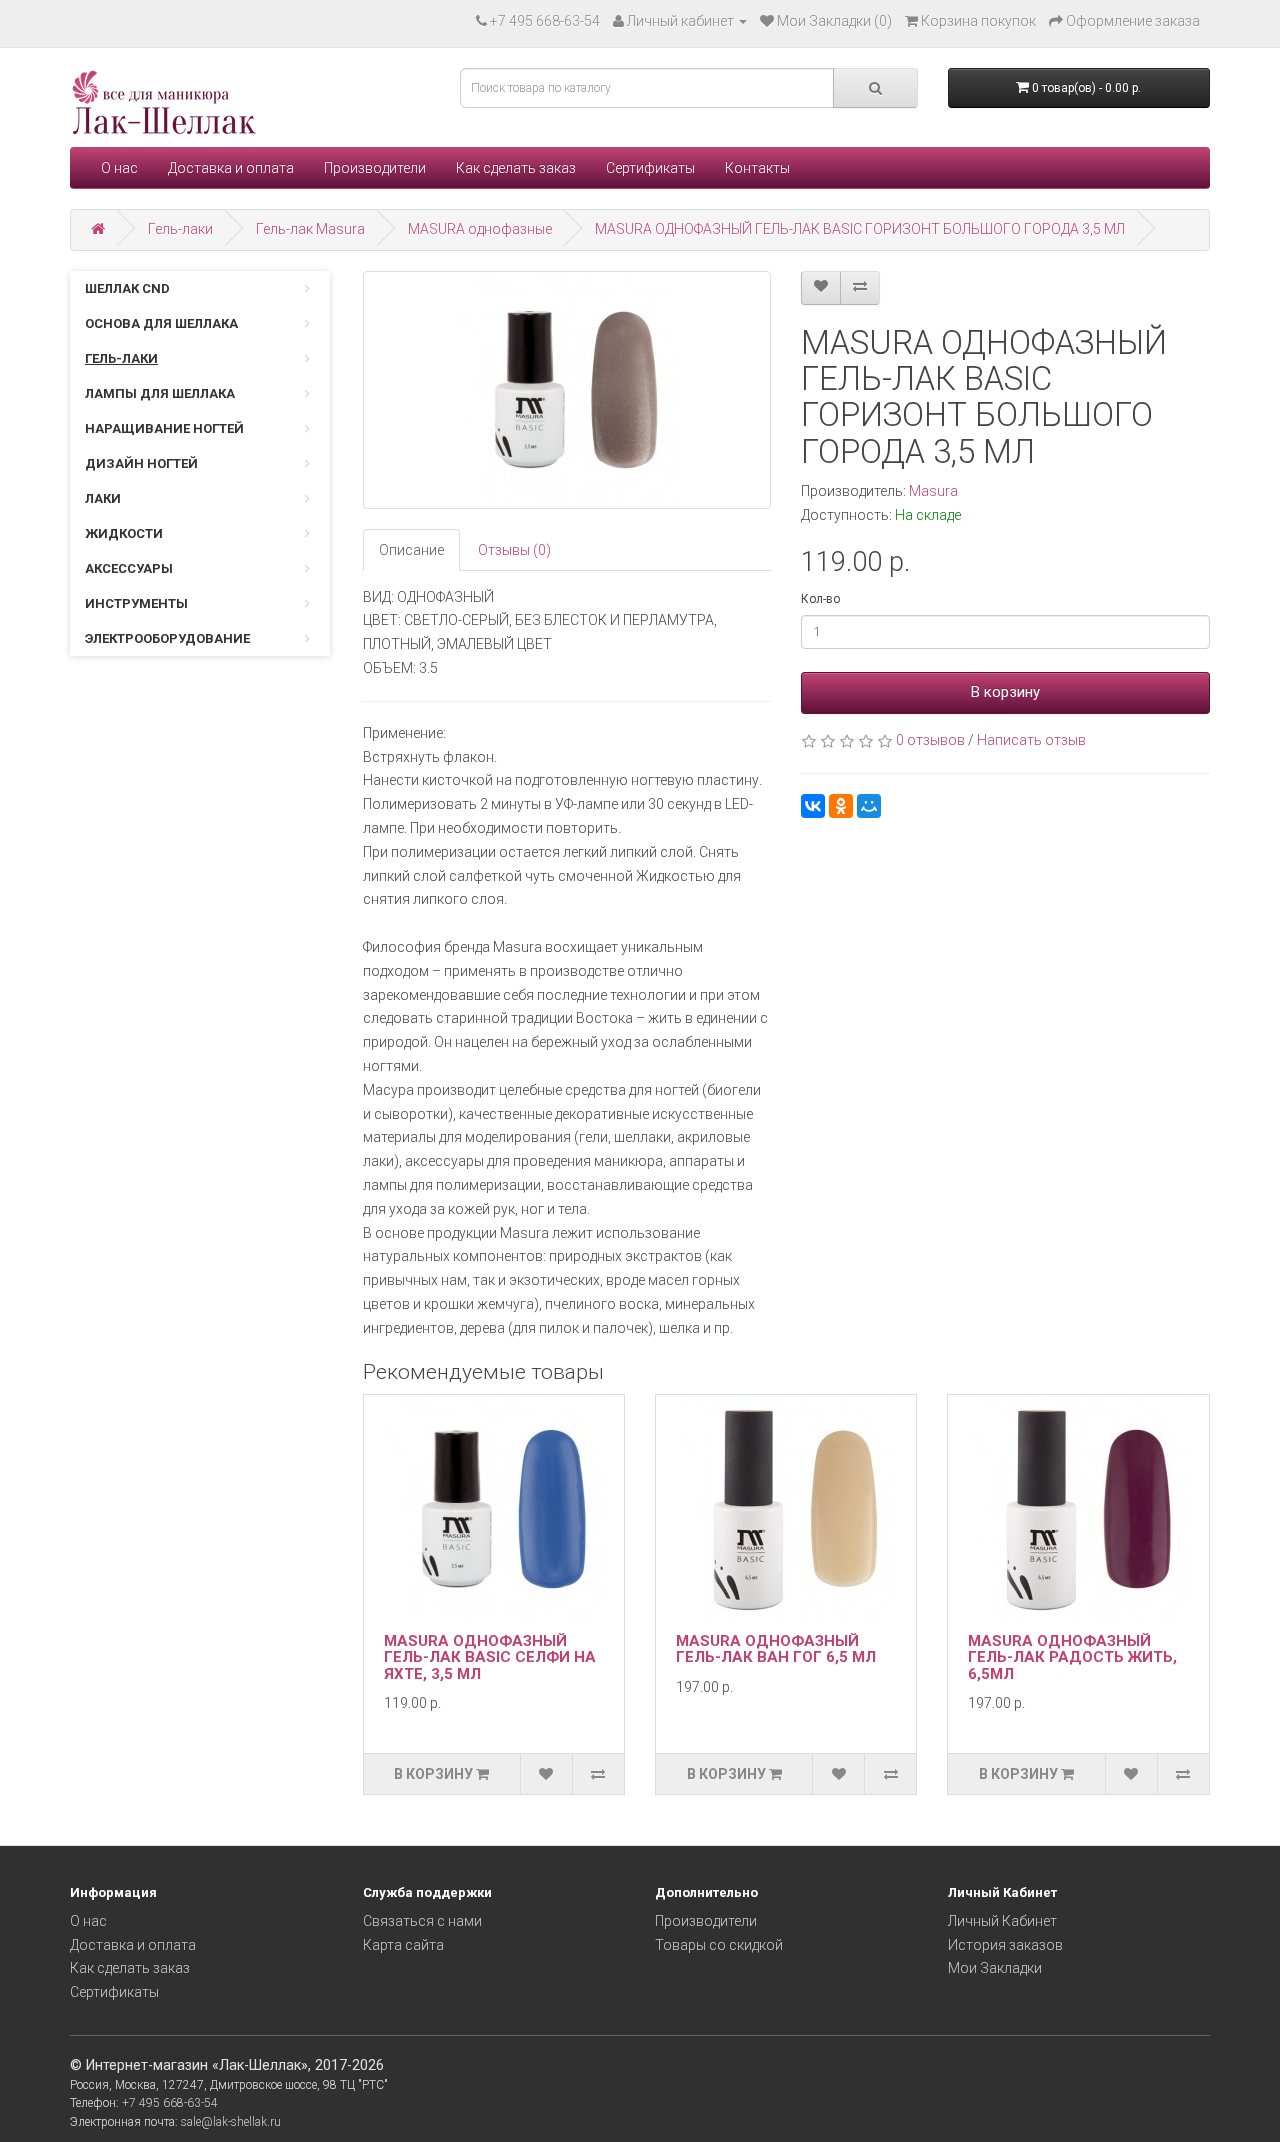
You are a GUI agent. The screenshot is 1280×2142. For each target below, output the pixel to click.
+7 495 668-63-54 (545, 21)
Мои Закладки (995, 1968)
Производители (375, 168)
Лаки (103, 498)
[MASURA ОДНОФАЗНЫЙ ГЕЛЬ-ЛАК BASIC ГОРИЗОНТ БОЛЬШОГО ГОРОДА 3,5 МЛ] (567, 390)
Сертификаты (650, 168)
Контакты (757, 168)
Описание (411, 550)
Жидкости (124, 533)
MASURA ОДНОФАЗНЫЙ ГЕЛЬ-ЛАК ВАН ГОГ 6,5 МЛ (776, 1649)
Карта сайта (403, 1945)
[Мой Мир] (869, 806)
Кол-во (820, 599)
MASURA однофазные (480, 229)
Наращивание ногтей (164, 428)
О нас (119, 168)
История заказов (1005, 1945)
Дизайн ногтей (141, 463)
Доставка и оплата (231, 168)
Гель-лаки (180, 229)
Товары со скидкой (719, 1945)
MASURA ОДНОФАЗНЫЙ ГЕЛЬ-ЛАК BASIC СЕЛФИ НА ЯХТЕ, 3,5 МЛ (490, 1657)
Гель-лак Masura (310, 229)
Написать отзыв (1031, 740)
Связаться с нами (422, 1921)
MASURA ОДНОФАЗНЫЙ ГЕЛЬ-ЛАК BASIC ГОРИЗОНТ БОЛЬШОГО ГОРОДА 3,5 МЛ (860, 229)
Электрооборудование (167, 638)
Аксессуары (129, 568)
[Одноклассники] (841, 806)
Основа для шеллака (161, 323)
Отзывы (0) (514, 550)
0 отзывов (930, 740)
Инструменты (136, 603)
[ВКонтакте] (813, 806)
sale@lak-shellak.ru (231, 2122)
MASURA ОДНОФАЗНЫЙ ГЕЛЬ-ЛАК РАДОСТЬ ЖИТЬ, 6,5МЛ (1072, 1657)
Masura (933, 491)
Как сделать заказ (516, 168)
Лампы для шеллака (160, 393)
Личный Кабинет (1002, 1921)
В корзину (1005, 692)
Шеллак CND (127, 288)
